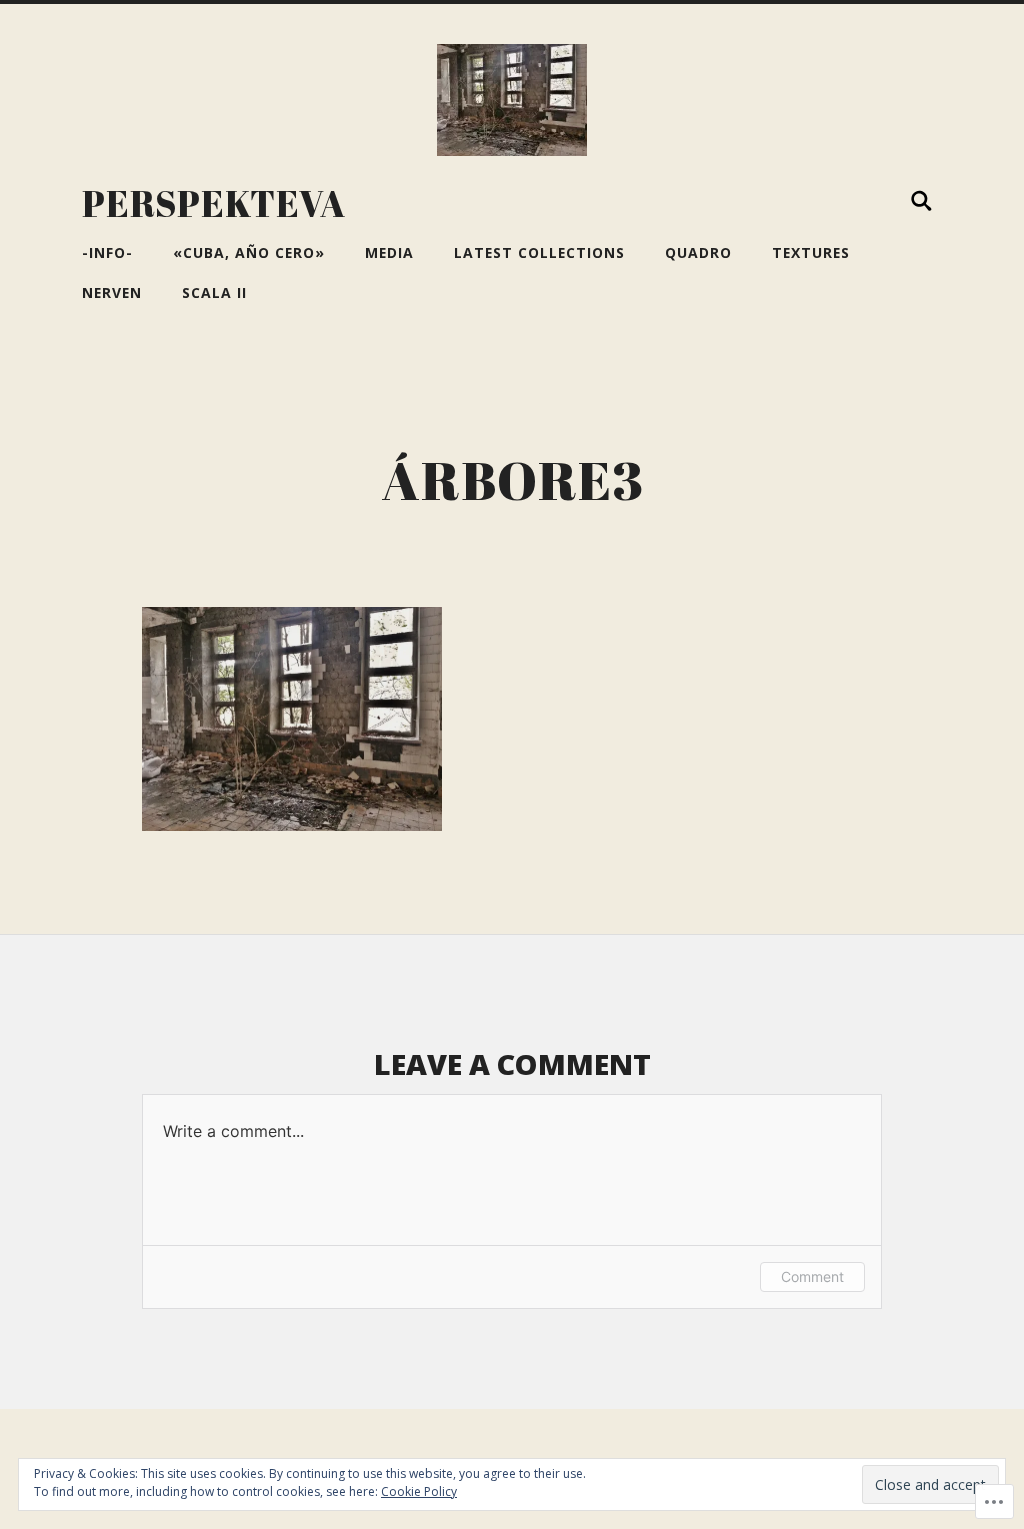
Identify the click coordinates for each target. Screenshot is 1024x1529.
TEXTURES (811, 252)
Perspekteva (214, 203)
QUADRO (698, 252)
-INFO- (107, 252)
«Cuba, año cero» (249, 252)
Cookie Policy (419, 1491)
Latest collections (539, 252)
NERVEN (112, 292)
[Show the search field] (922, 201)
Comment (812, 1276)
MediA (389, 252)
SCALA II (214, 292)
